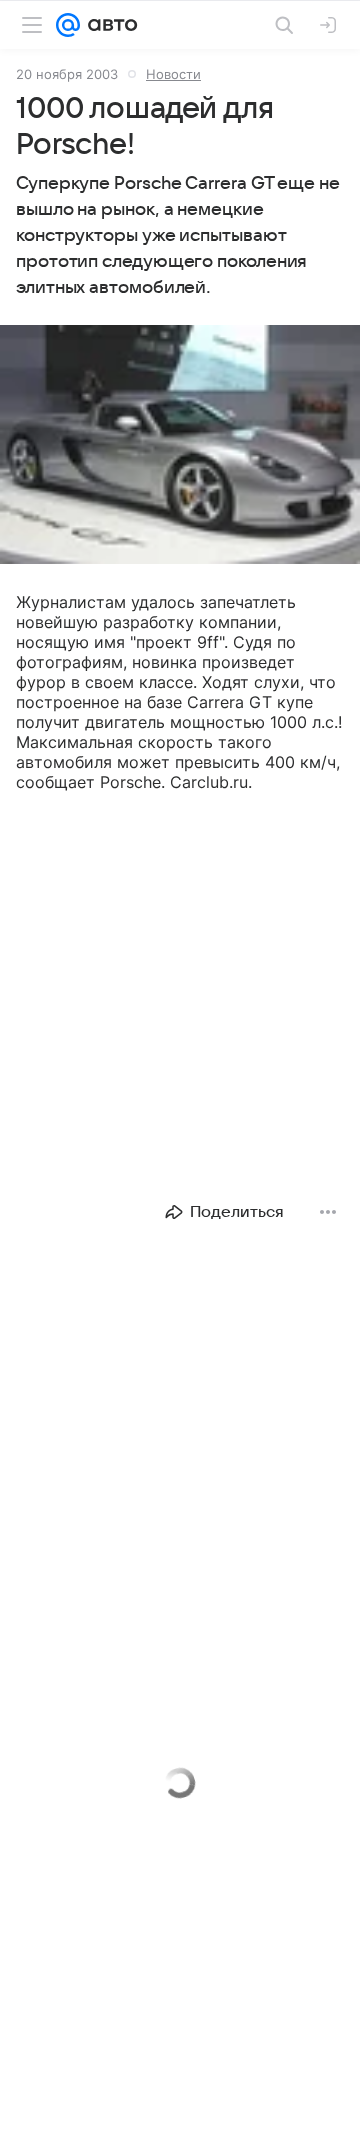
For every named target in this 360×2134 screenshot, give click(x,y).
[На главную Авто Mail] (109, 25)
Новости (173, 74)
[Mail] (68, 25)
